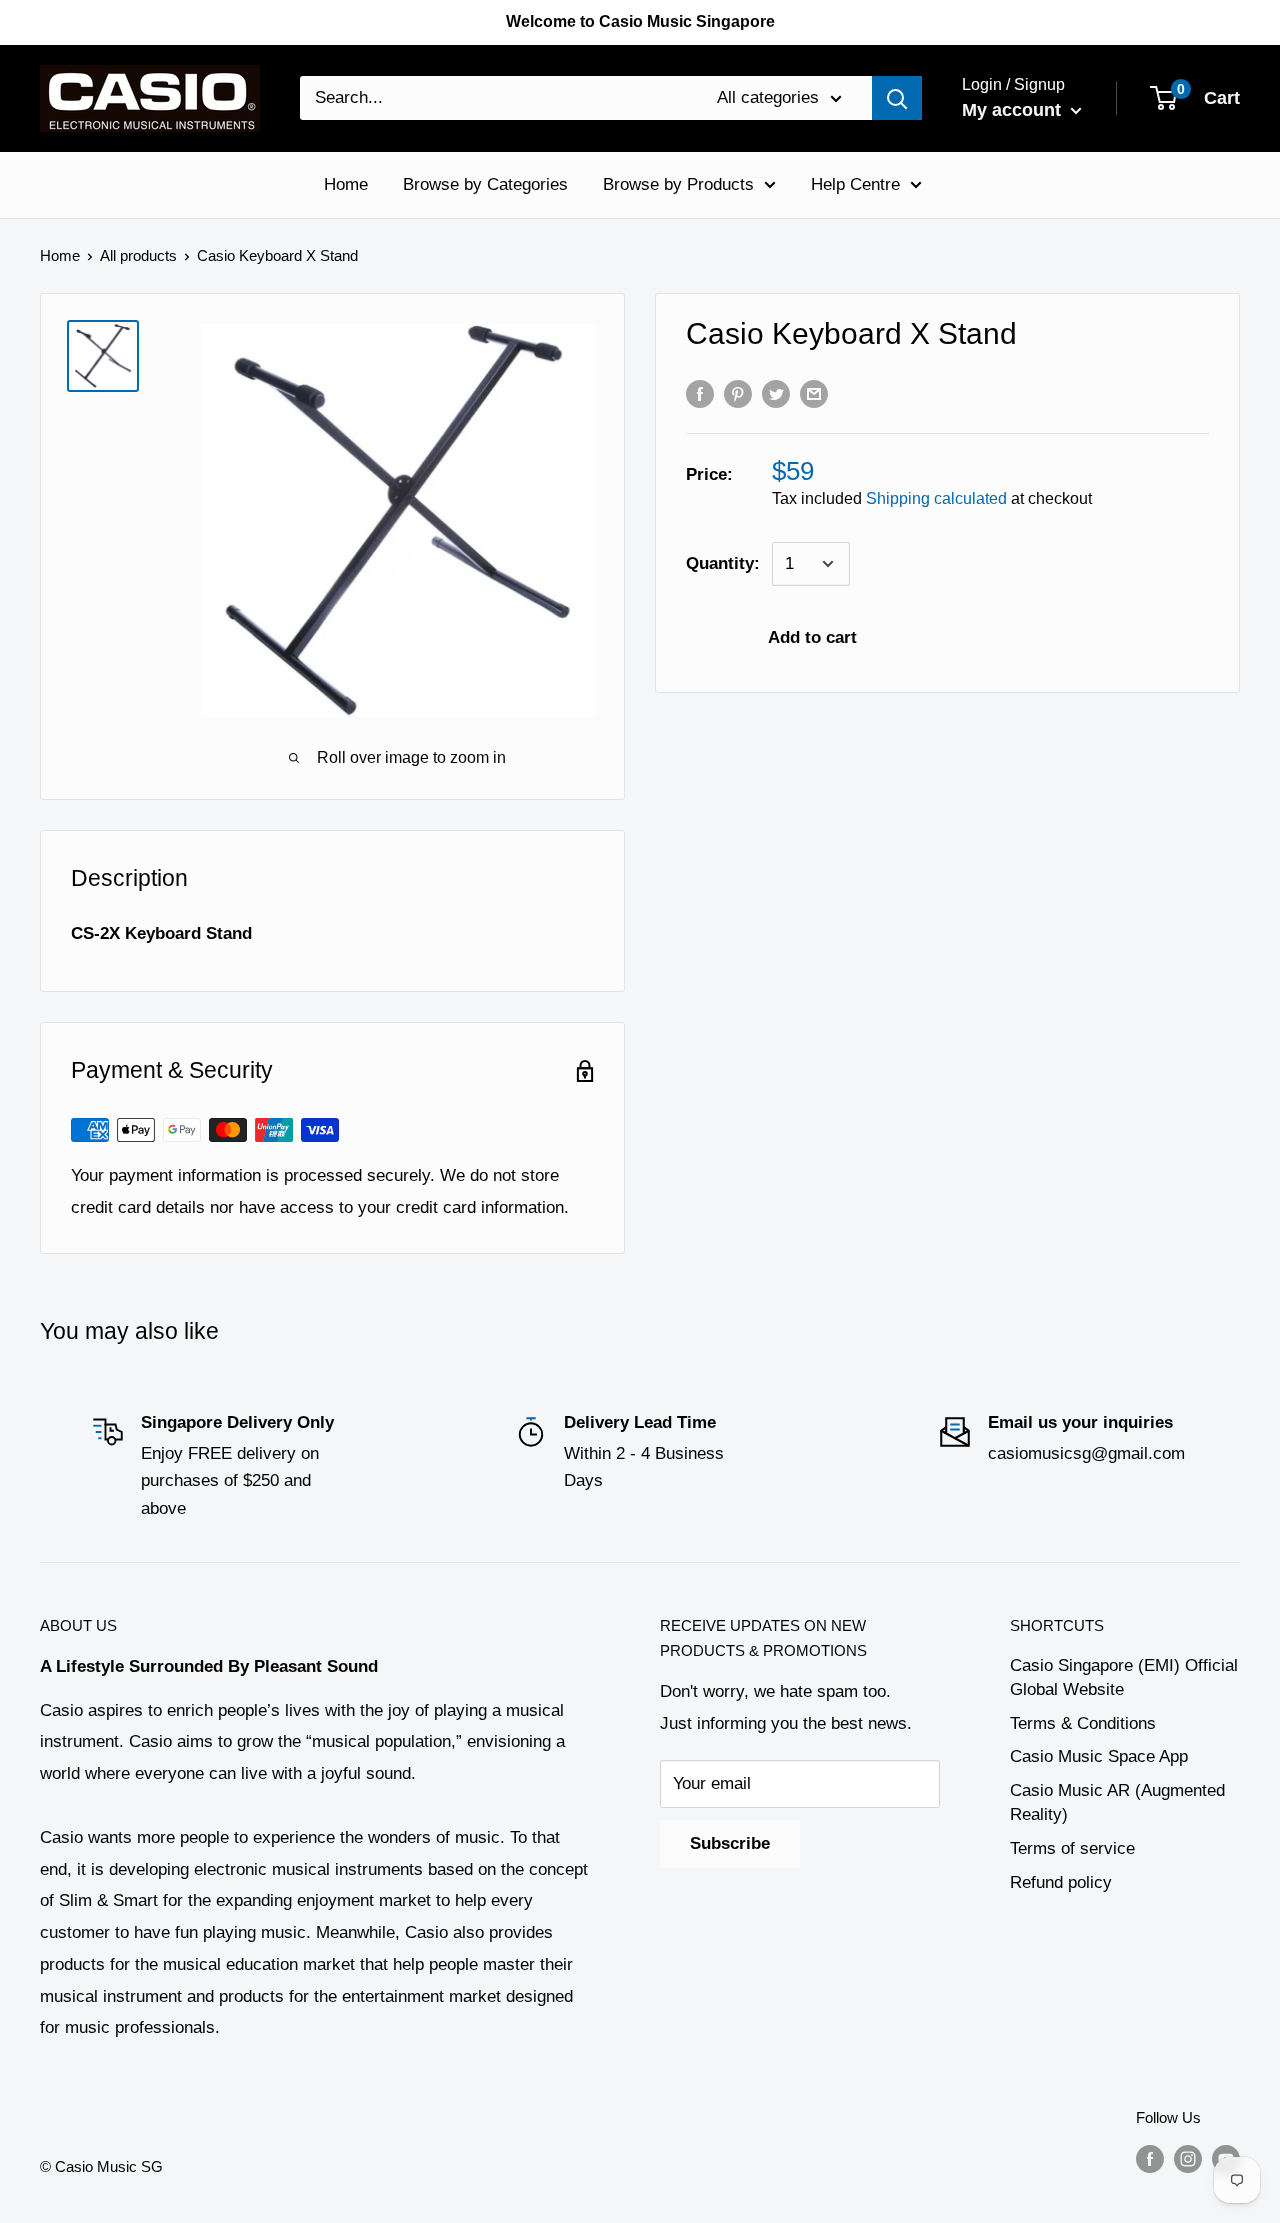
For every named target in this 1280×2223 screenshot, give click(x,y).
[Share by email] (814, 394)
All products (138, 255)
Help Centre (855, 184)
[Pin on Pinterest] (738, 394)
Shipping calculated (936, 498)
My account (1014, 110)
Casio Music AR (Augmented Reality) (1117, 1802)
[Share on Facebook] (700, 394)
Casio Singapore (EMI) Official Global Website (1124, 1677)
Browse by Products (678, 184)
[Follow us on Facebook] (1150, 2158)
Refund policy (1061, 1882)
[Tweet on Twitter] (776, 394)
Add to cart (812, 637)
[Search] (897, 98)
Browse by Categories (485, 184)
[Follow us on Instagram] (1188, 2158)
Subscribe (730, 1843)
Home (346, 184)
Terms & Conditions (1083, 1723)
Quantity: (723, 563)
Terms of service (1072, 1848)
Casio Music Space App (1099, 1756)
